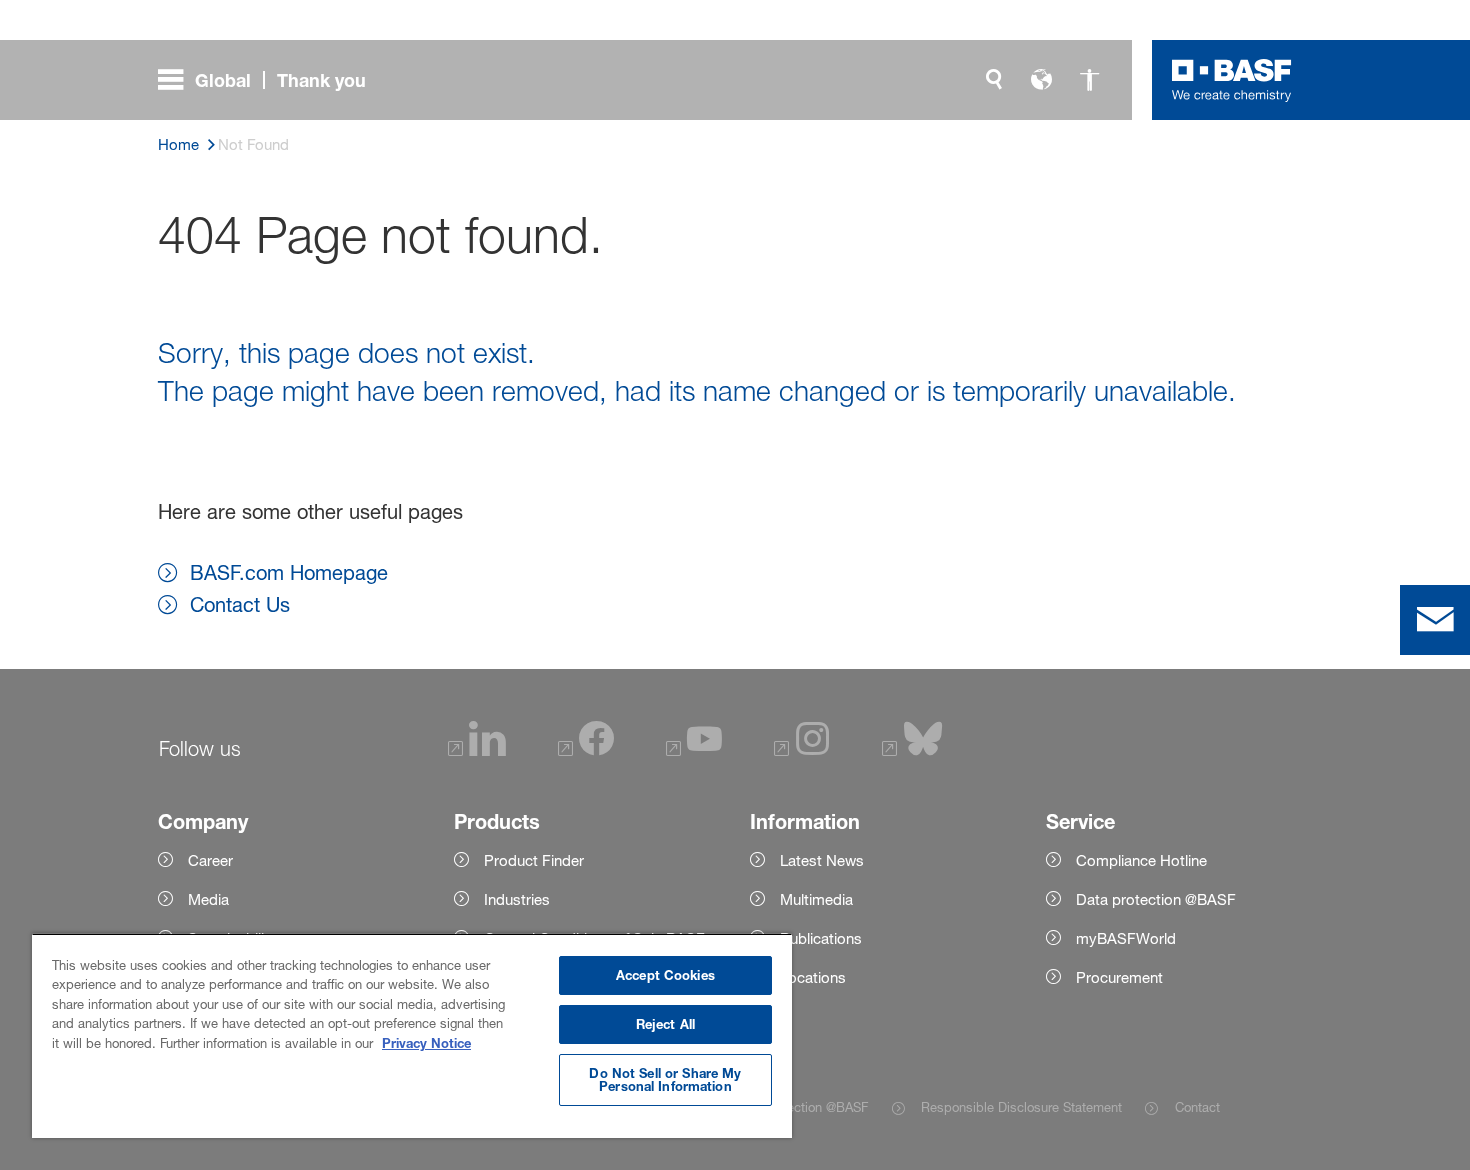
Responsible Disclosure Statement (1021, 1107)
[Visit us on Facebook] (586, 750)
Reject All (665, 1024)
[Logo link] (1232, 80)
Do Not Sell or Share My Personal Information (665, 1079)
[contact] (1435, 620)
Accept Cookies (665, 975)
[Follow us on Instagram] (802, 750)
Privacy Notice (426, 1043)
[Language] (1042, 80)
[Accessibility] (1090, 80)
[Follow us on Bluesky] (912, 750)
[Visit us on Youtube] (694, 750)
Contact (1197, 1107)
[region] (412, 1035)
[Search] (994, 80)
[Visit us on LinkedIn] (477, 750)
